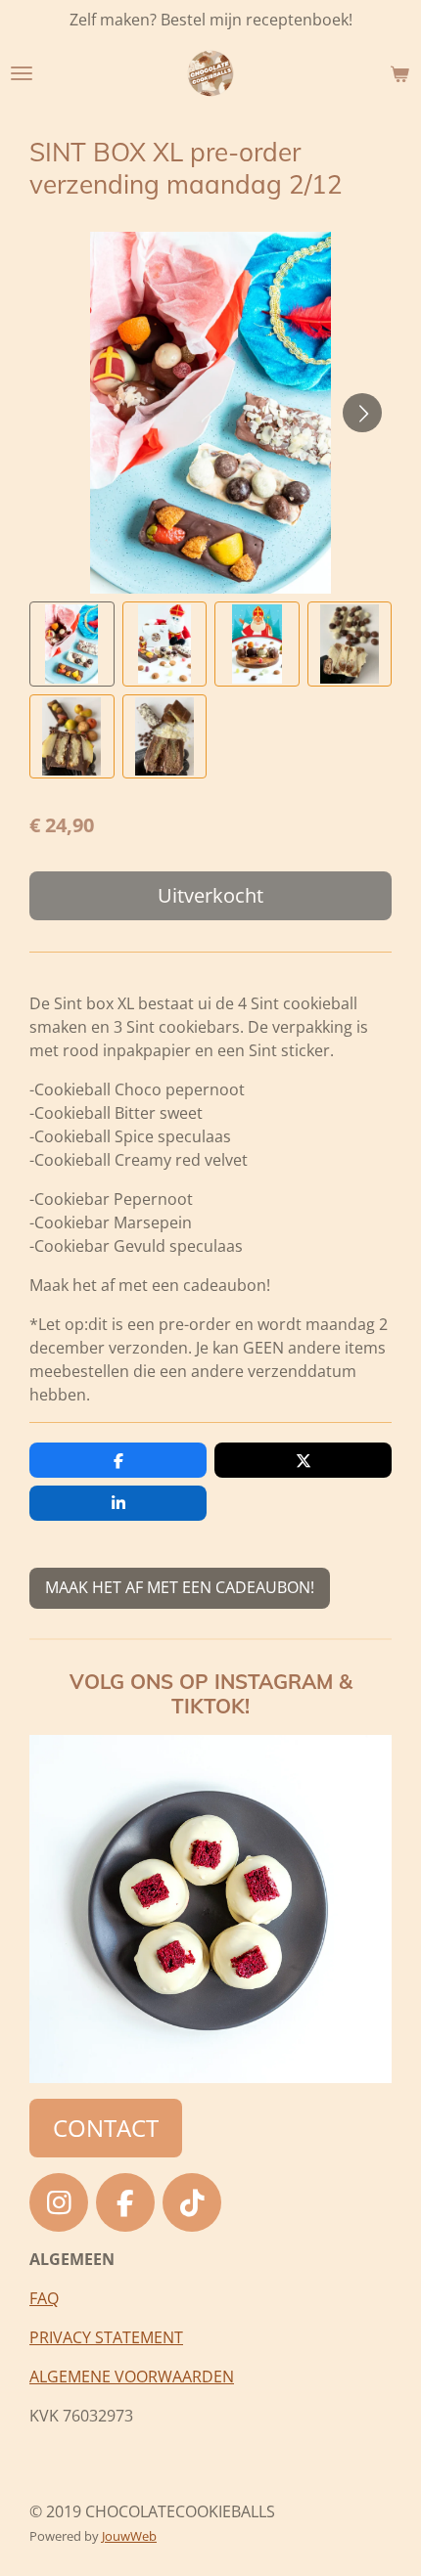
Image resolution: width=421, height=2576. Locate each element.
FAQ (44, 2298)
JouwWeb (129, 2536)
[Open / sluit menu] (22, 73)
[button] (72, 644)
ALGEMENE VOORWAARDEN (132, 2376)
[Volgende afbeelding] (362, 413)
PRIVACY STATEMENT (106, 2337)
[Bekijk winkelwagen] (399, 73)
